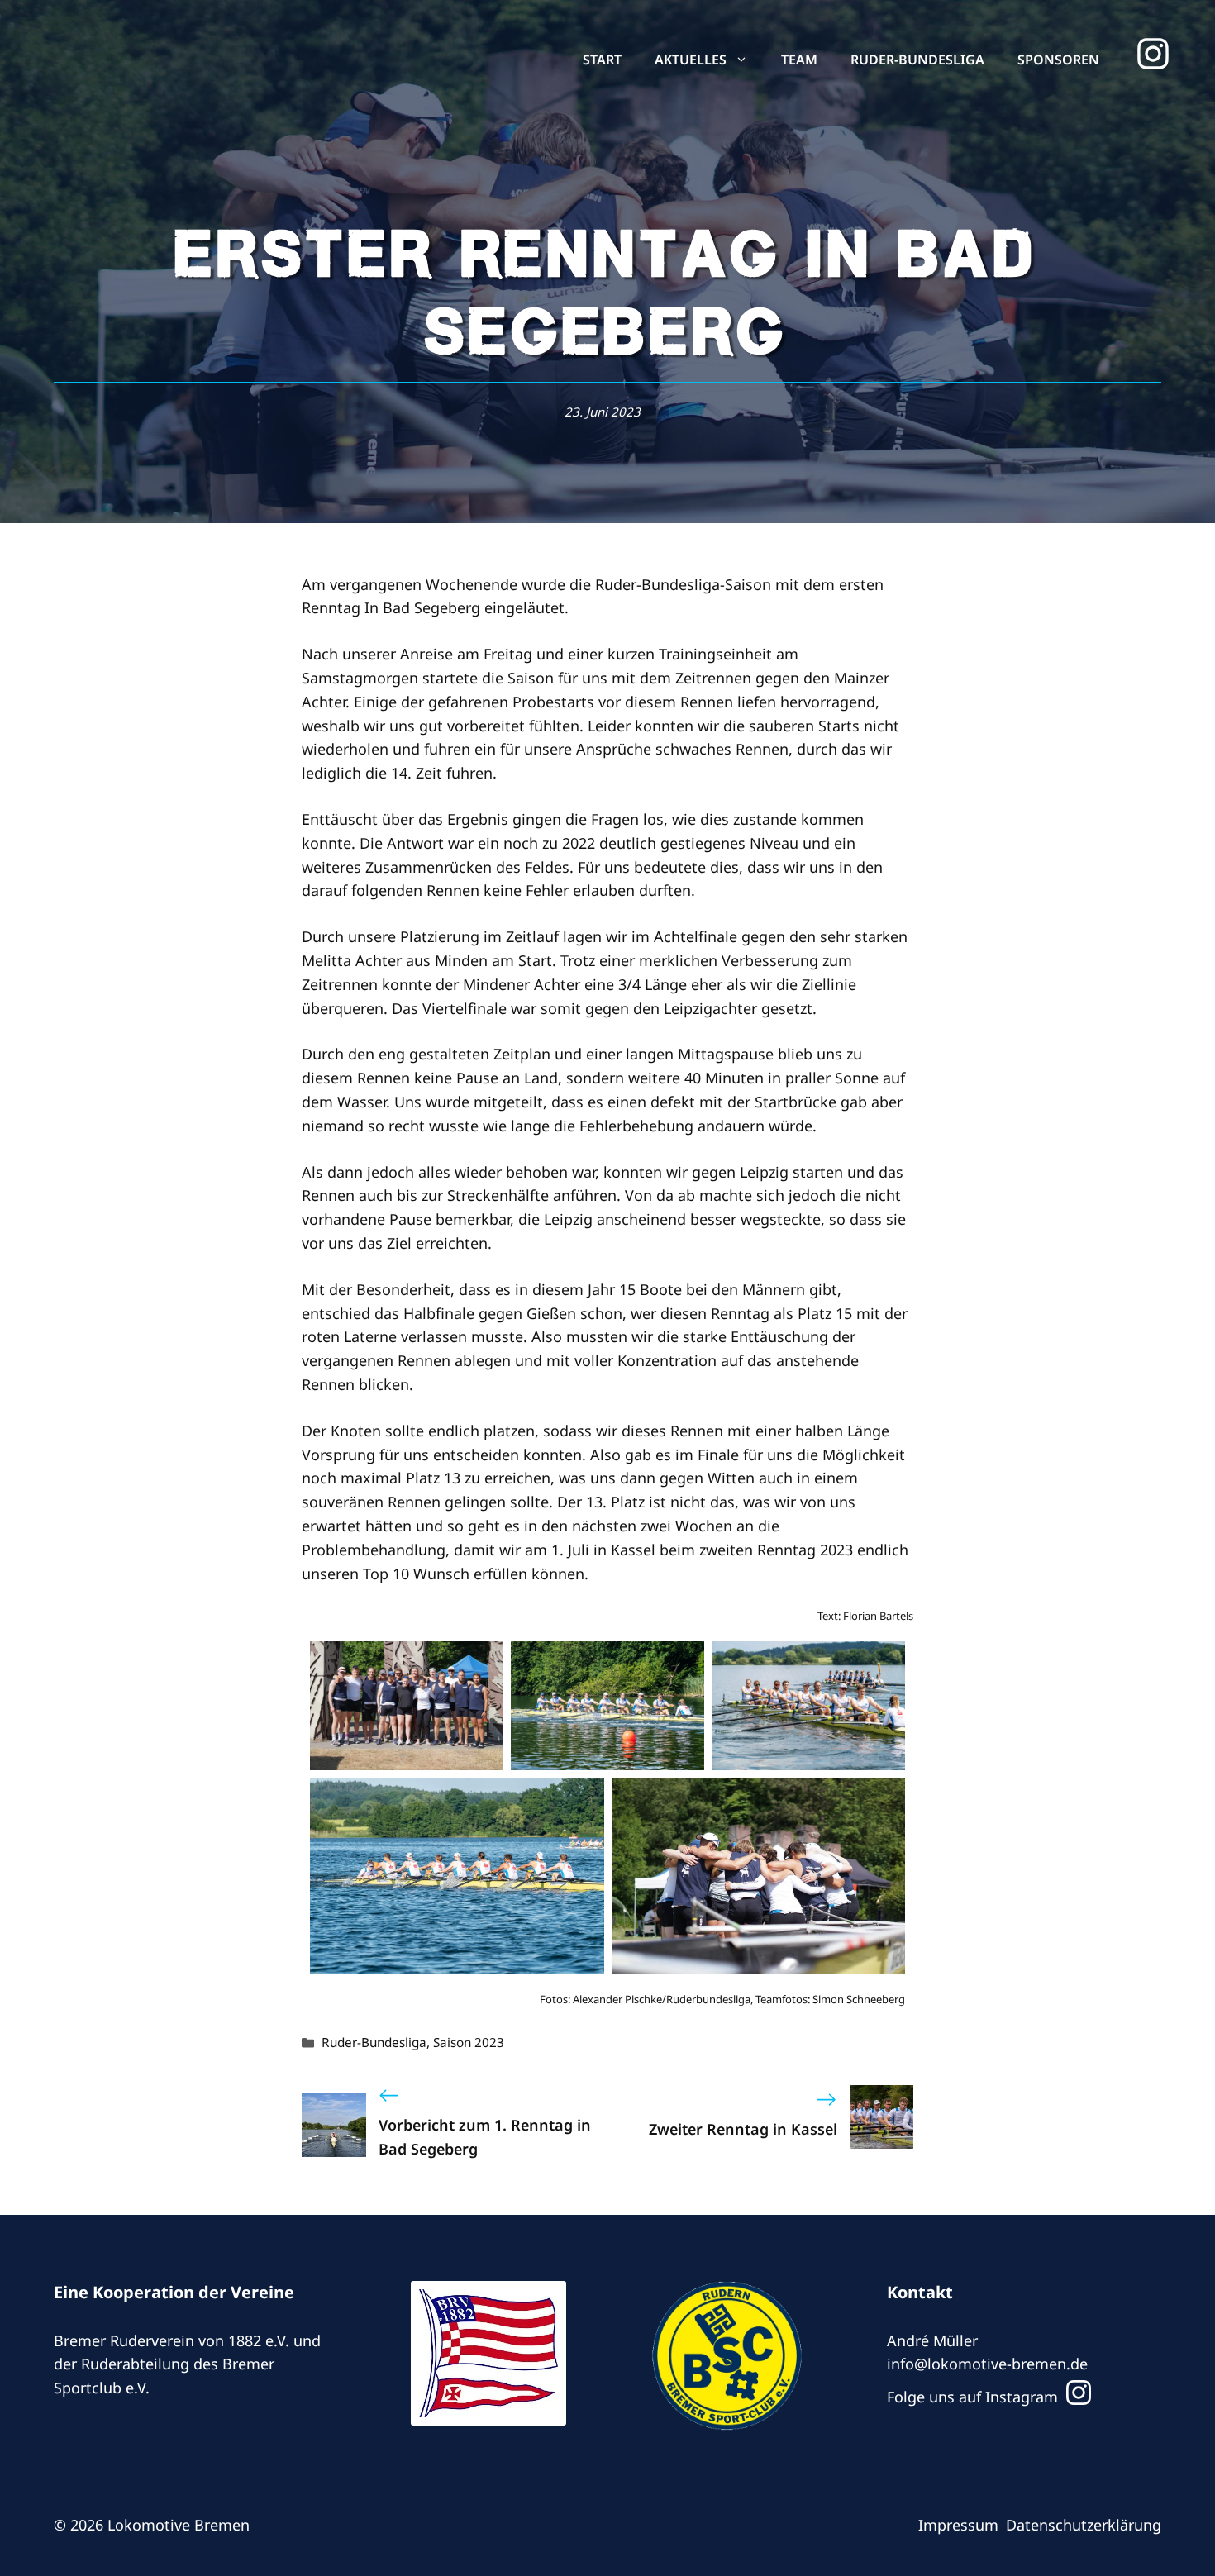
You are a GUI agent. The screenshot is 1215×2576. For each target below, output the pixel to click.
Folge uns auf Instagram (974, 2397)
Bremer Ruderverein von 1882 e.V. (172, 2340)
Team (799, 60)
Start (602, 60)
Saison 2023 (469, 2042)
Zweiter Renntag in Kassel (743, 2129)
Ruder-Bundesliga (917, 60)
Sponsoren (1058, 60)
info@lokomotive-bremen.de (987, 2364)
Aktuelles (691, 60)
